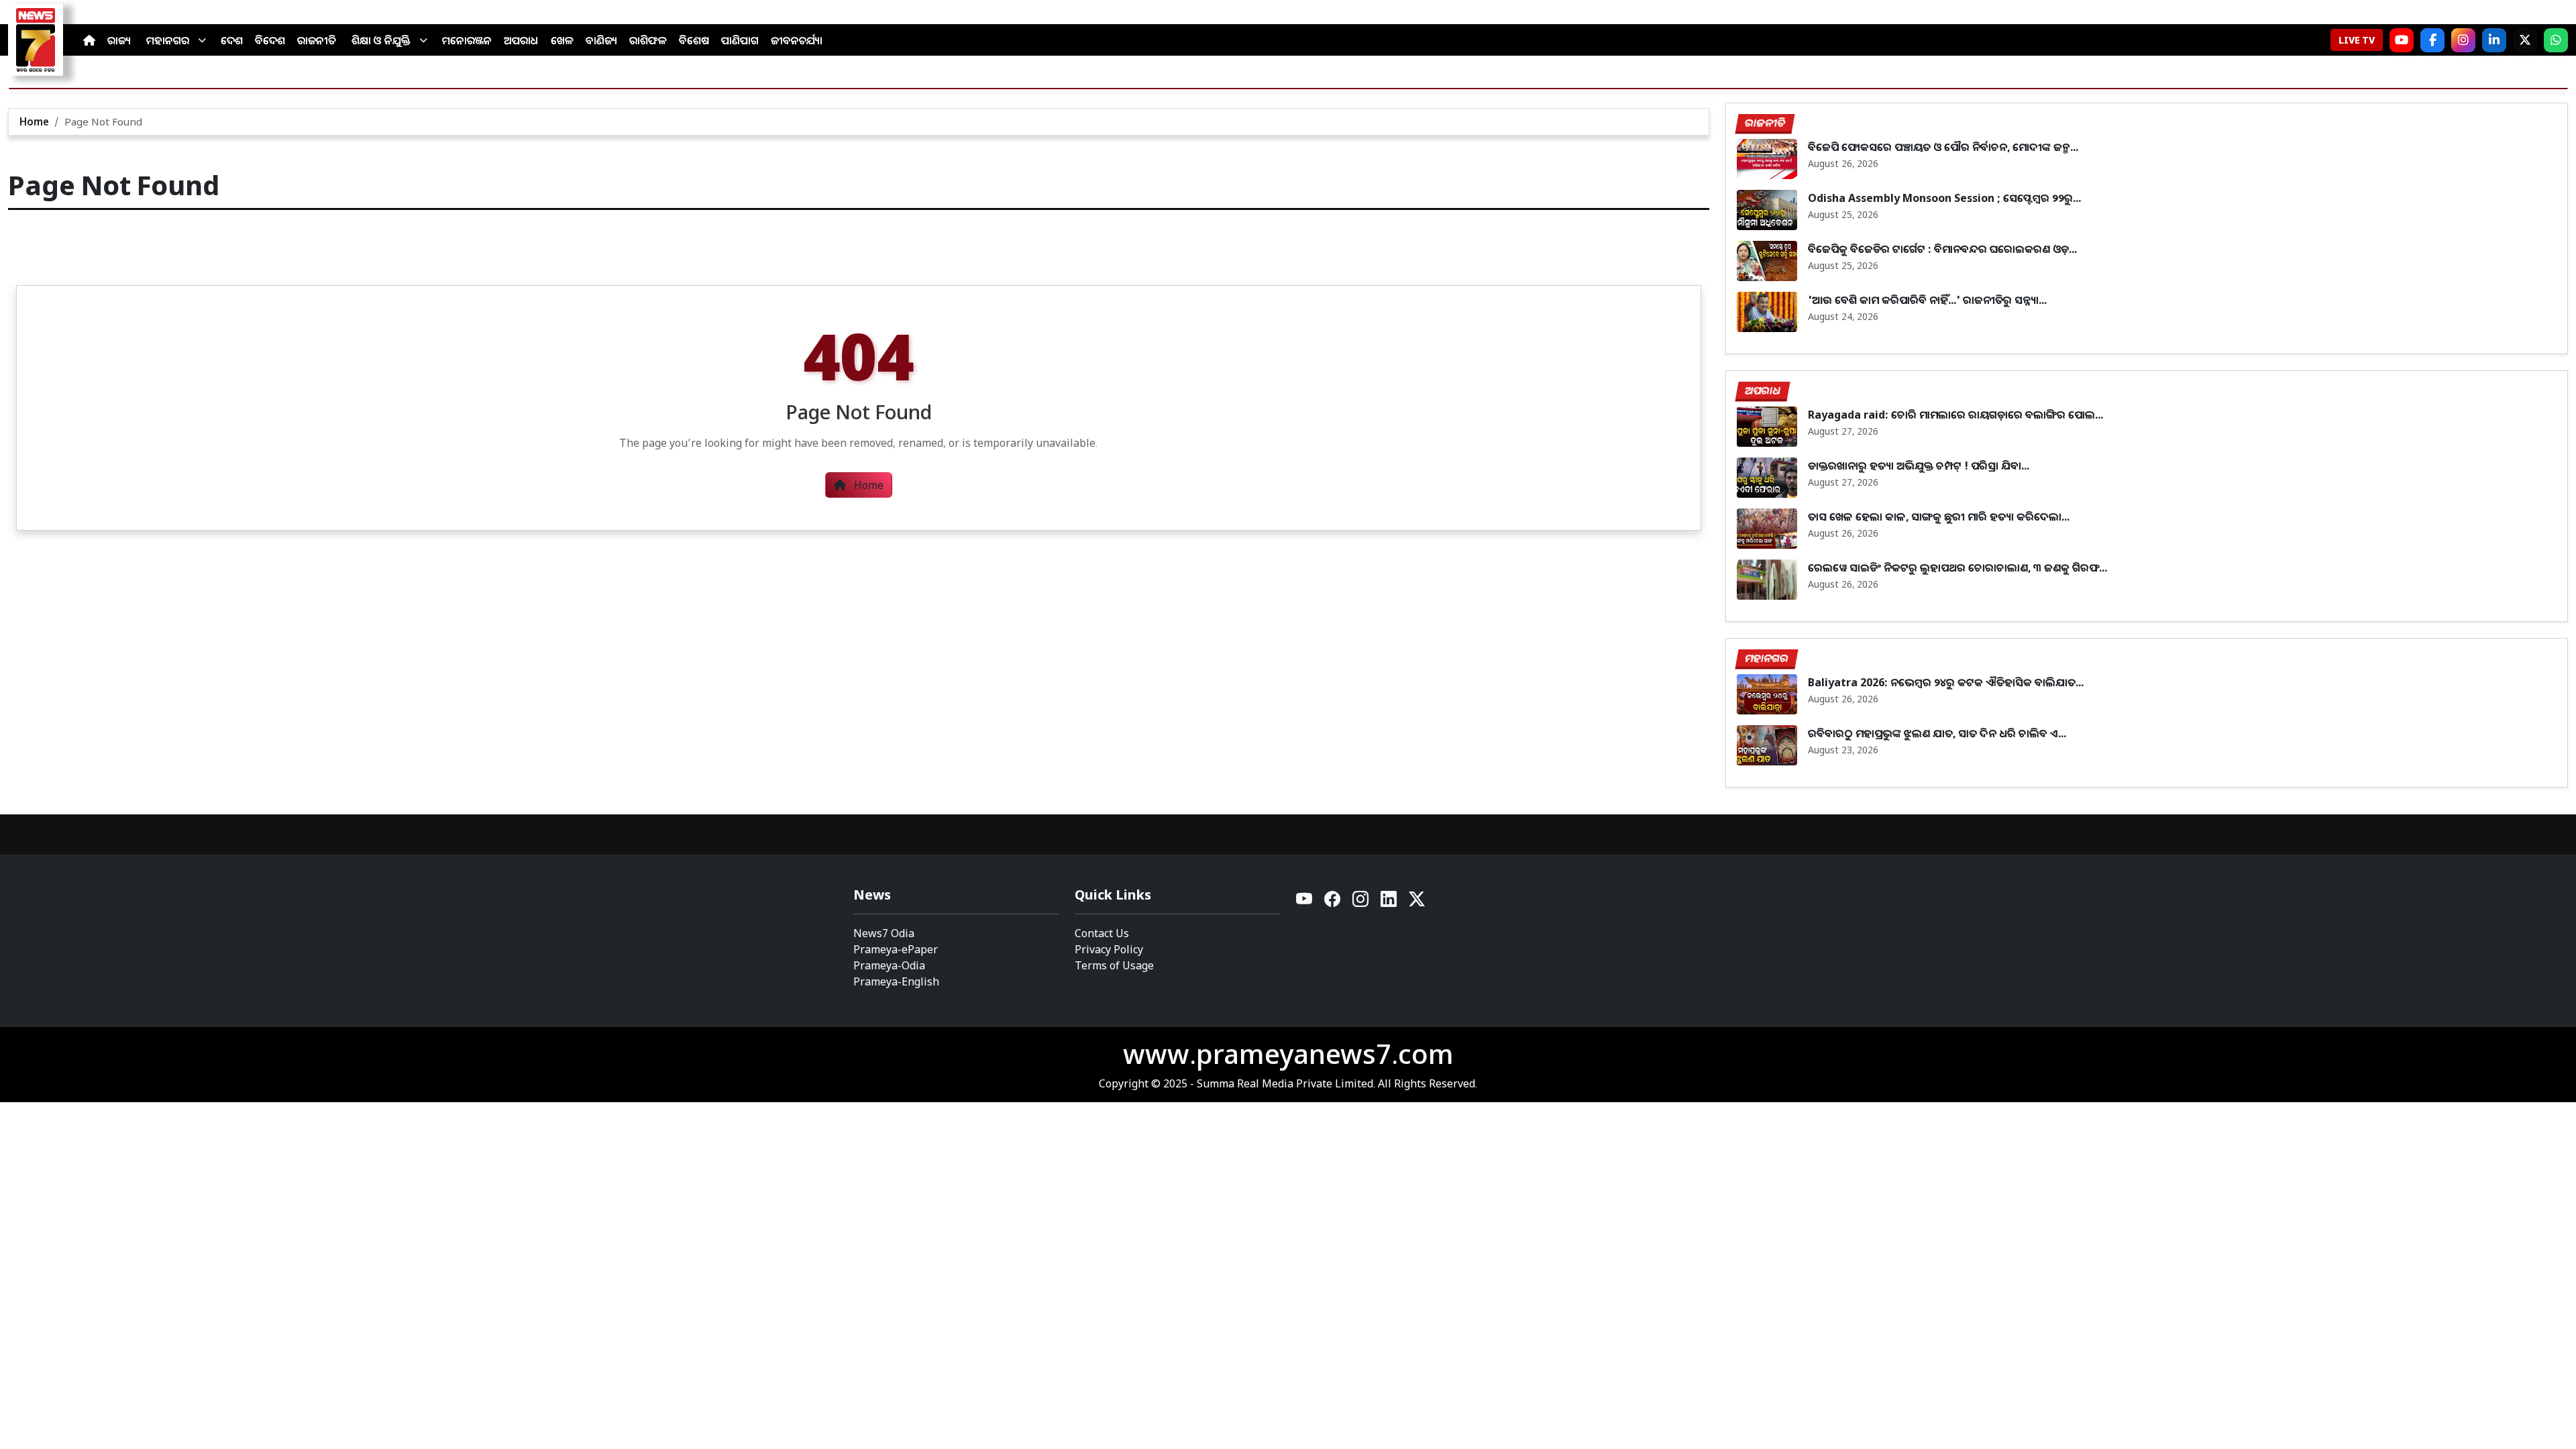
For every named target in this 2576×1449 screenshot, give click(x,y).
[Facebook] (2432, 40)
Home (34, 121)
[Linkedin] (1389, 903)
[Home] (89, 40)
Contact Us (1102, 933)
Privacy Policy (1109, 949)
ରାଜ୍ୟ (119, 40)
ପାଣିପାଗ (740, 40)
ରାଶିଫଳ (648, 40)
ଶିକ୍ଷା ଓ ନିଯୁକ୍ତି (381, 40)
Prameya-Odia (889, 965)
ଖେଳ (562, 40)
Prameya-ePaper (896, 949)
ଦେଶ (232, 40)
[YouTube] (1305, 903)
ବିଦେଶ (270, 40)
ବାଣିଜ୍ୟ (601, 40)
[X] (2525, 40)
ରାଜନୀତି (317, 40)
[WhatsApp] (2556, 40)
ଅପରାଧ (521, 40)
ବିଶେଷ (694, 40)
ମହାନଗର (168, 40)
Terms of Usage (1114, 965)
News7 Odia (884, 933)
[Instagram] (2463, 40)
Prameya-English (896, 981)
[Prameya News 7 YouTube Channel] (2402, 40)
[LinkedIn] (2494, 40)
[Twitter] (1417, 903)
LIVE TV (2357, 40)
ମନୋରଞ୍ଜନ (467, 40)
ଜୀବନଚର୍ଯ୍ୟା (797, 40)
